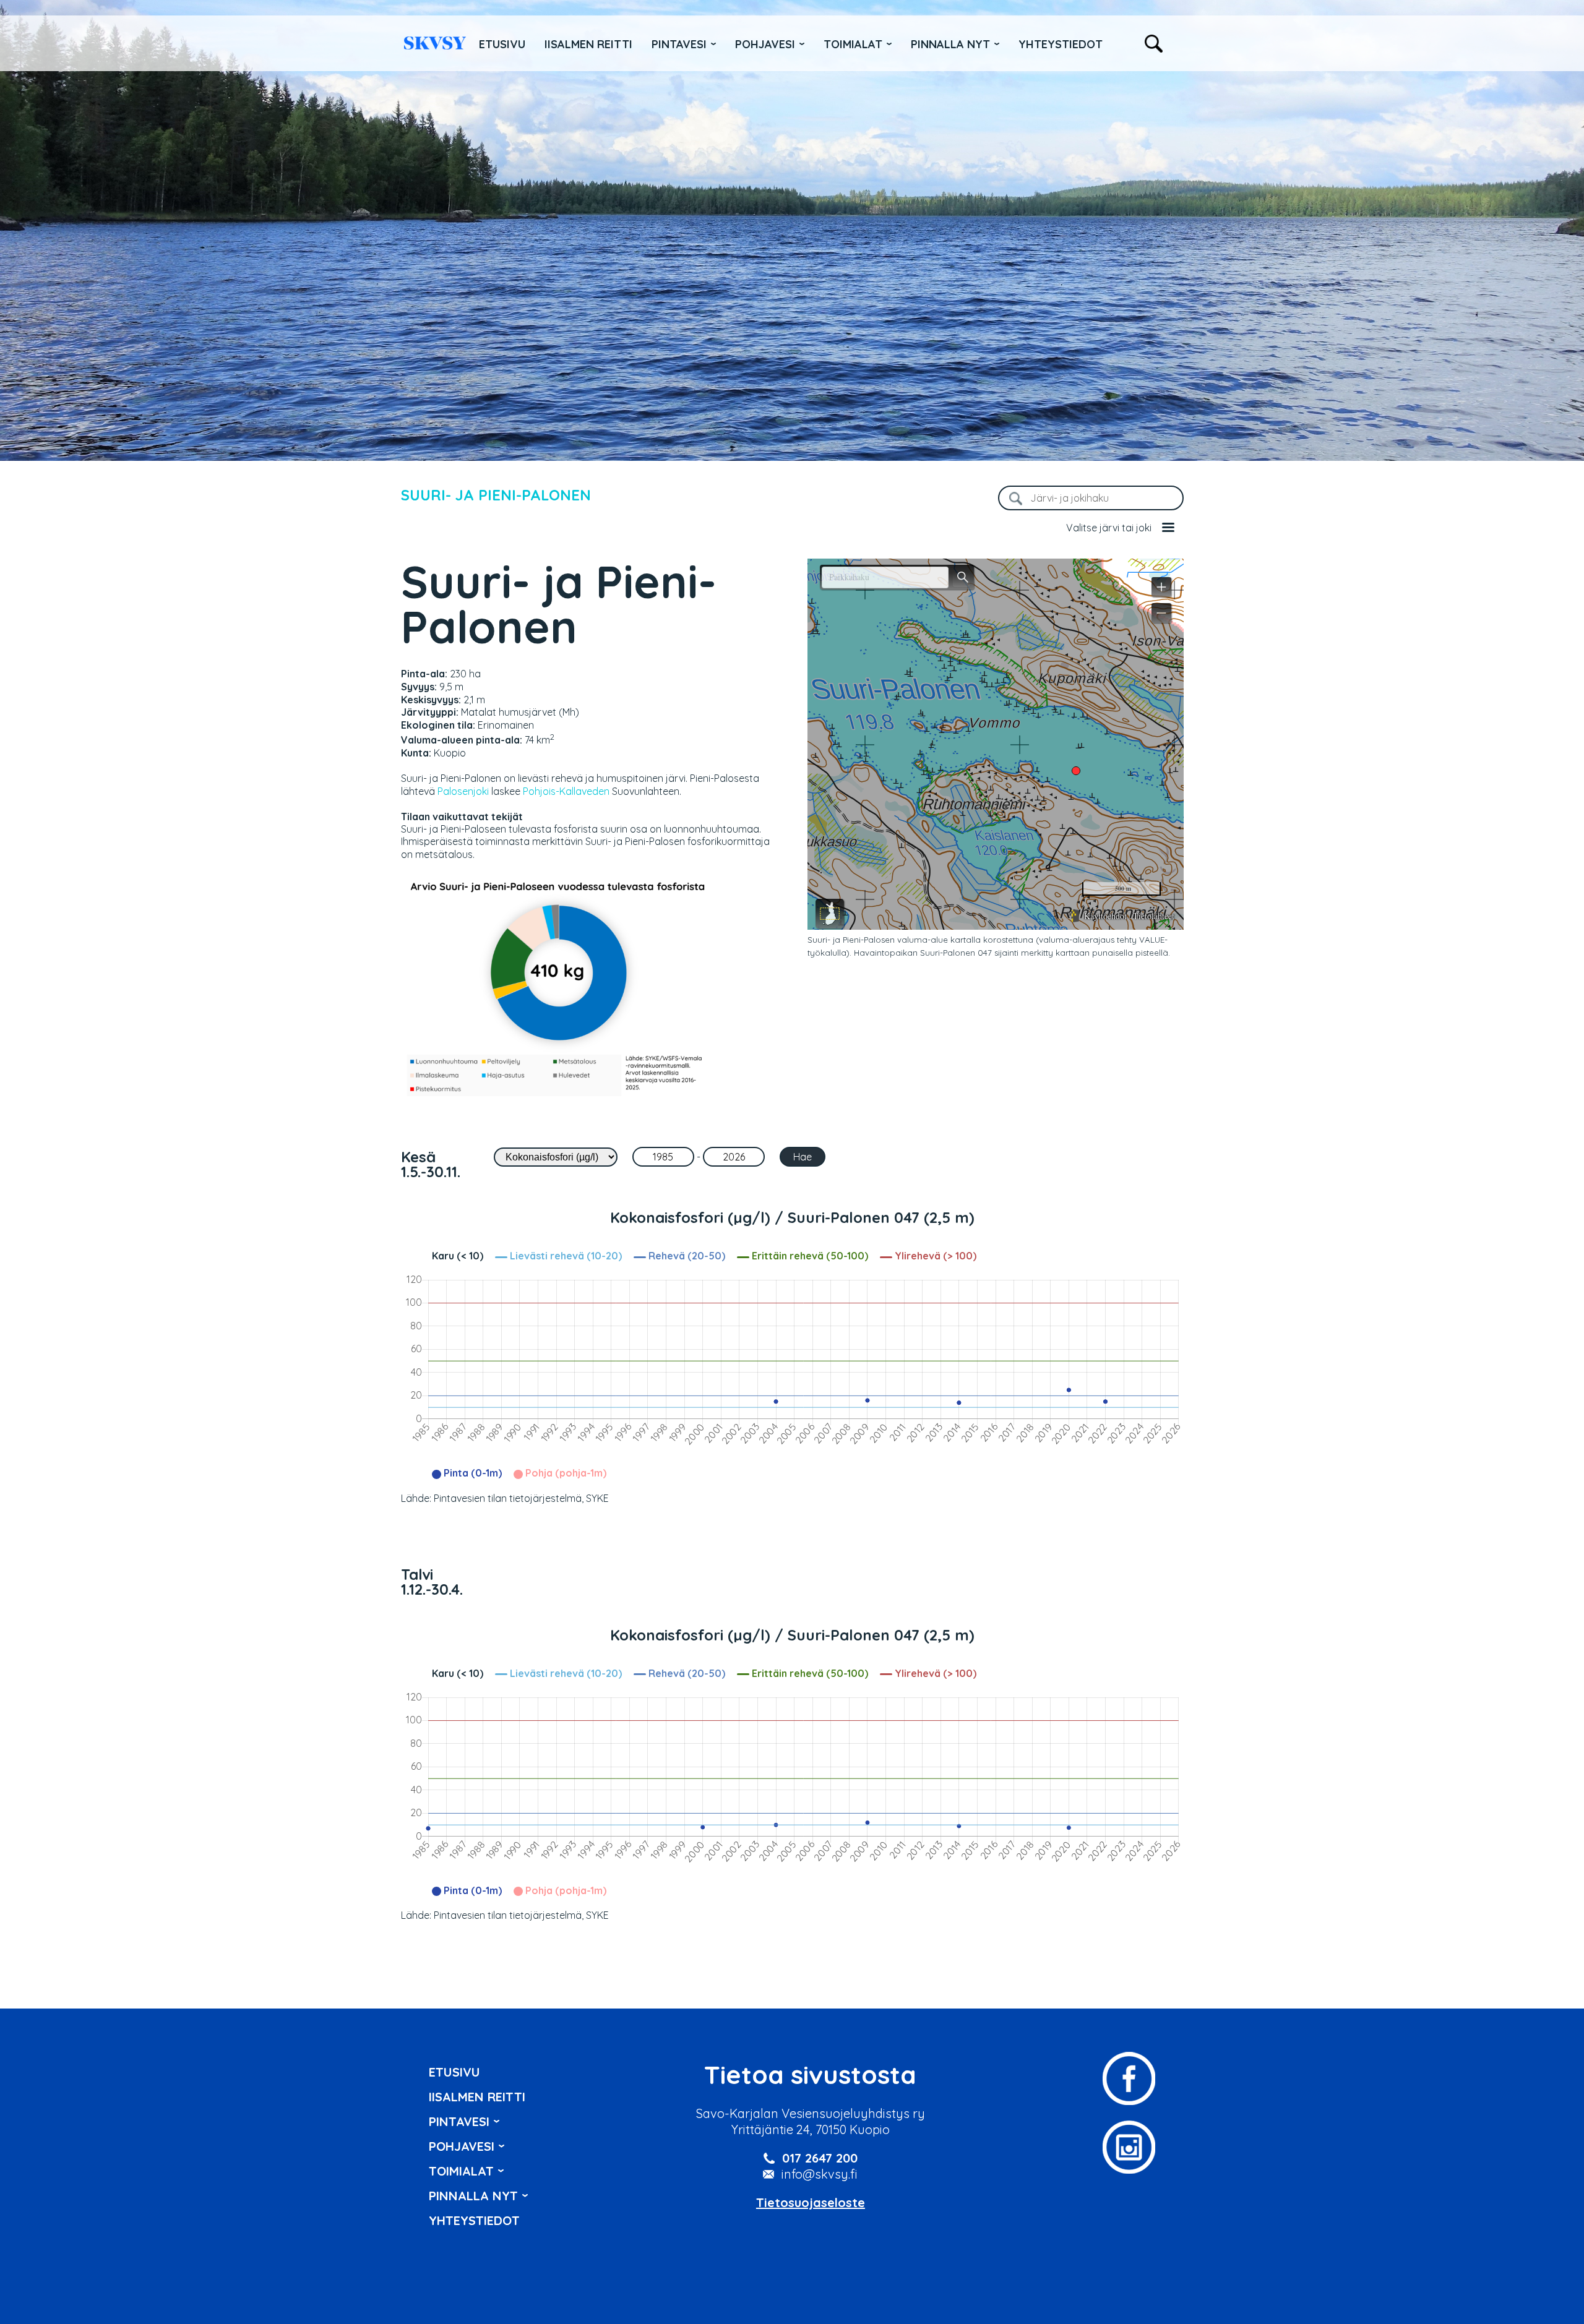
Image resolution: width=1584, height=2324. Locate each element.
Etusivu (502, 44)
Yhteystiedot (1061, 44)
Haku (1154, 44)
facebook (1129, 2078)
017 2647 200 (820, 2158)
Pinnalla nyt (950, 44)
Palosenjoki (463, 791)
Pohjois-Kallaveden (566, 791)
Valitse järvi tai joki (1109, 528)
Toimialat (853, 44)
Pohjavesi (765, 44)
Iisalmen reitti (435, 43)
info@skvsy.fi (820, 2174)
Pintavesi (679, 44)
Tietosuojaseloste (811, 2202)
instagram (1129, 2147)
